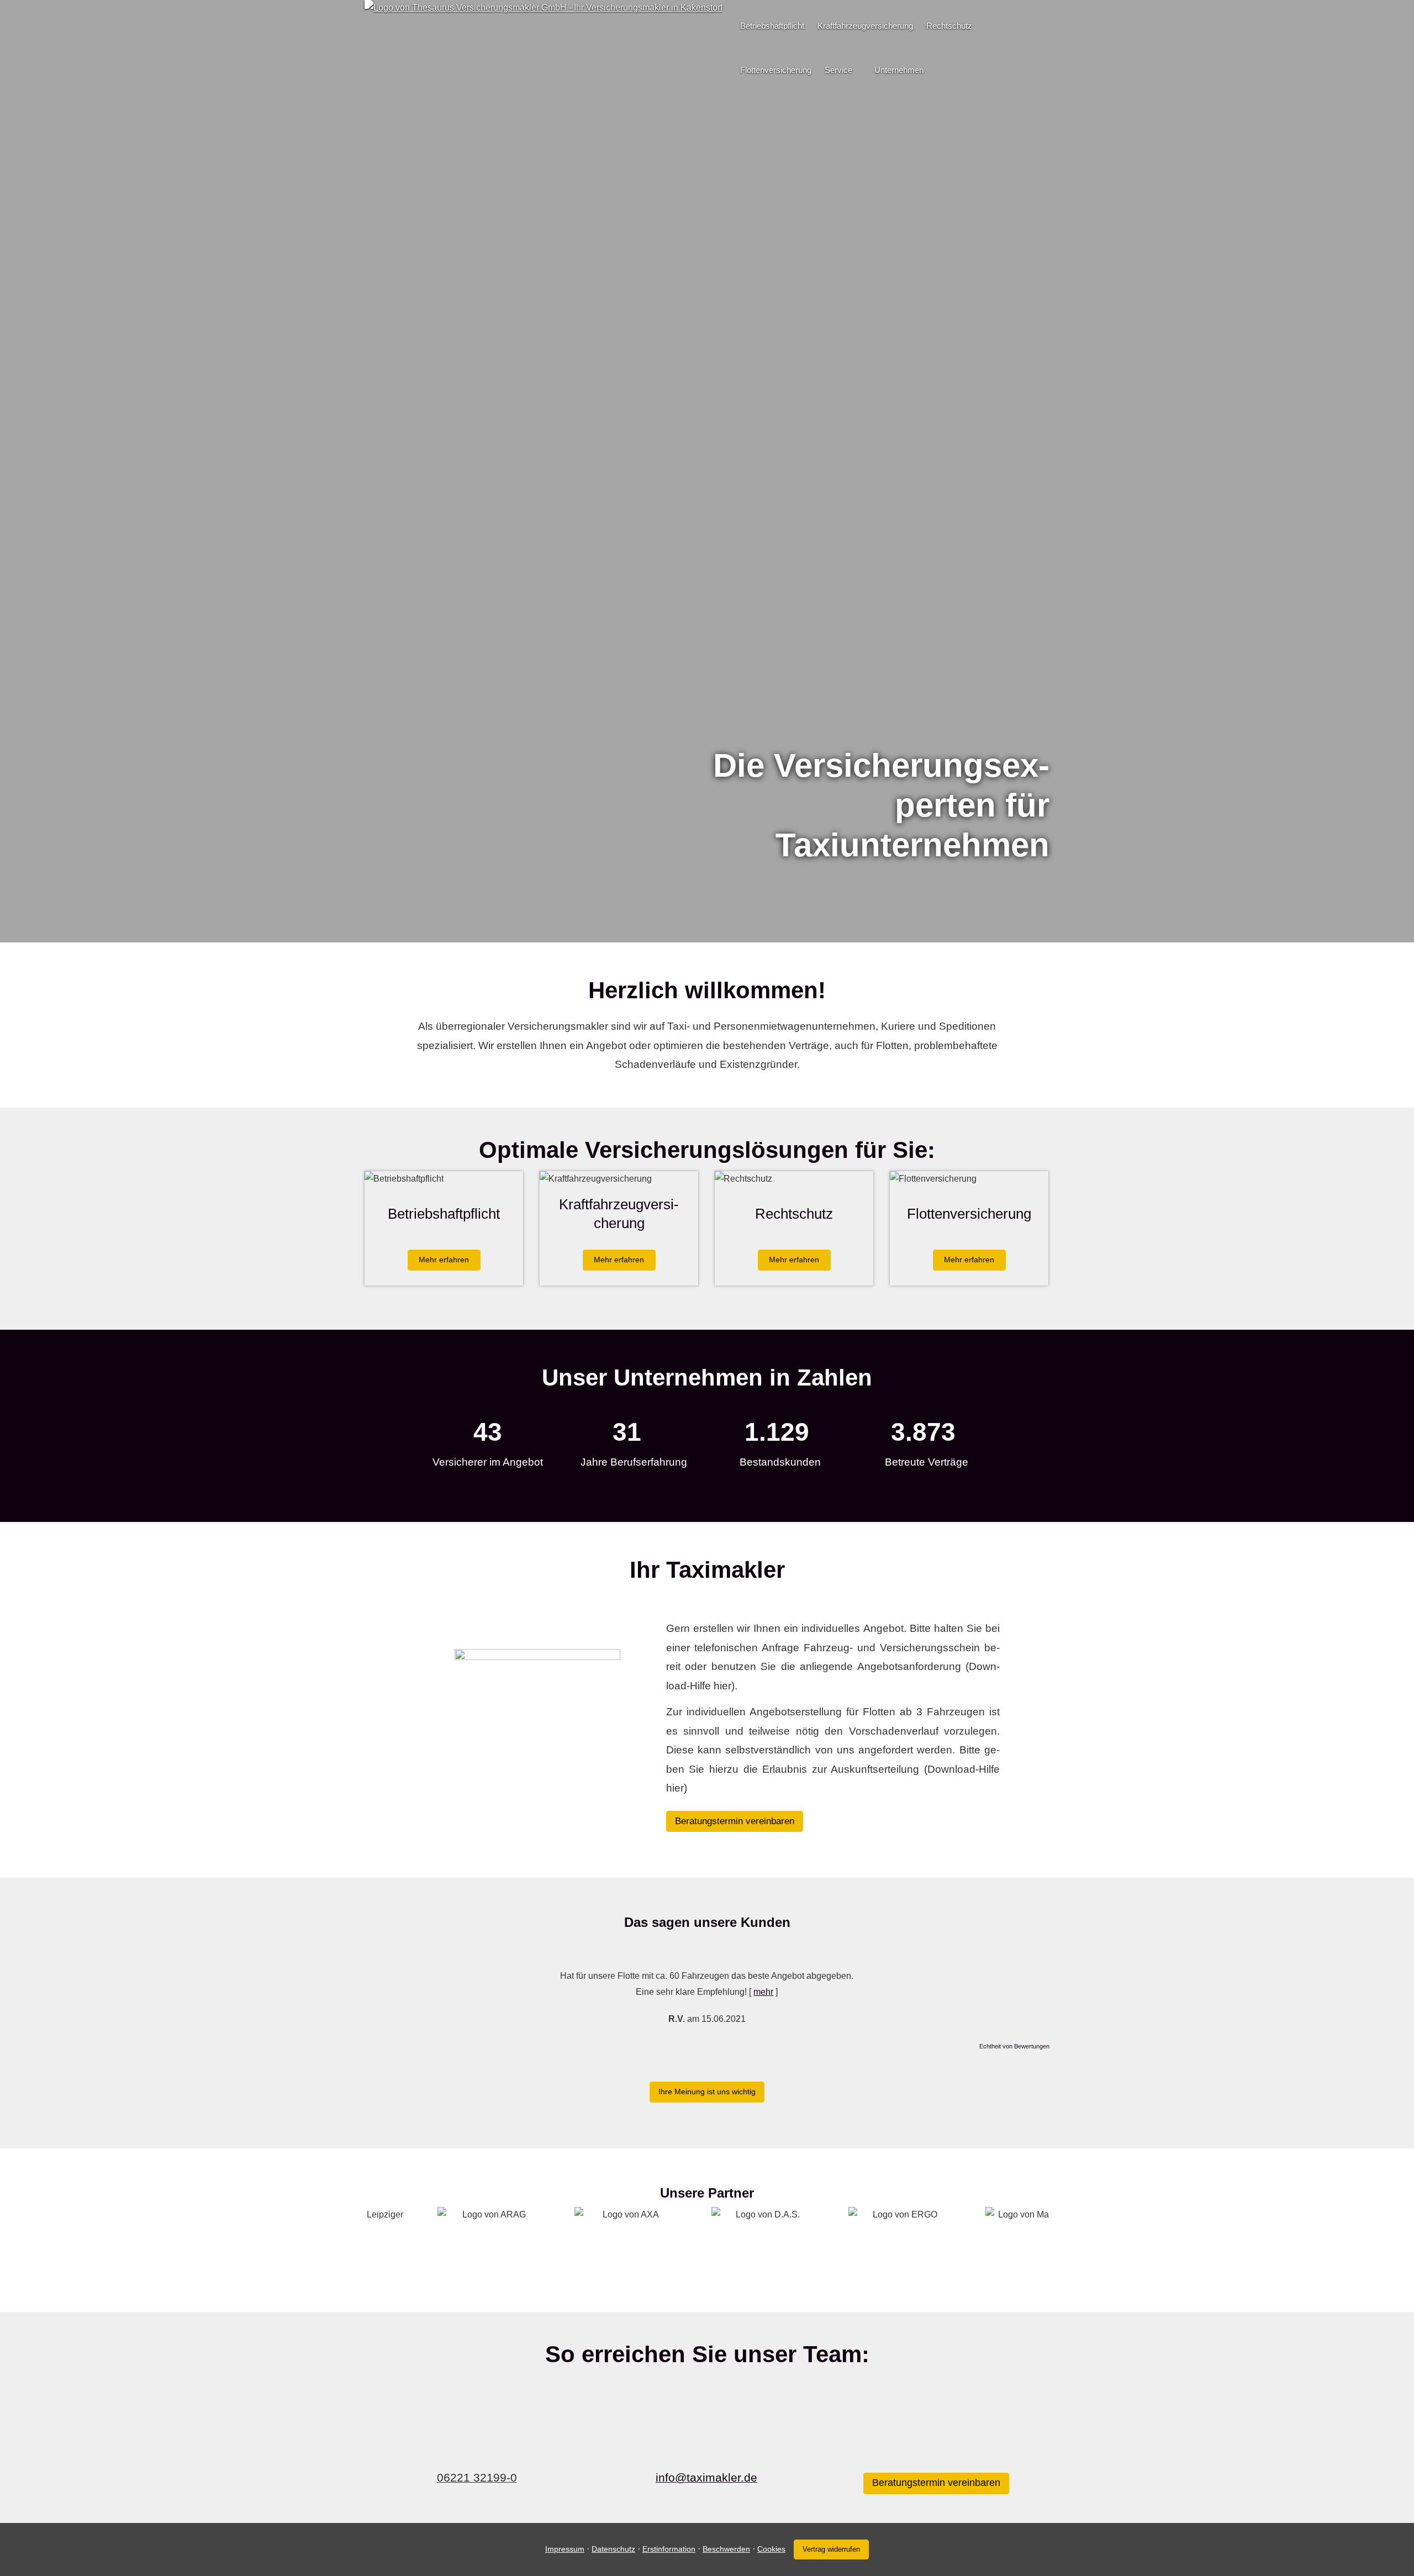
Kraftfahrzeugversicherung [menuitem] (865, 26)
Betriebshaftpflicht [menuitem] (772, 26)
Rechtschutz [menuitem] (949, 26)
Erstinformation (669, 2549)
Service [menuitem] (838, 70)
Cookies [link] (771, 2549)
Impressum (565, 2549)
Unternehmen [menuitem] (899, 70)
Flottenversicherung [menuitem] (776, 70)
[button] (707, 918)
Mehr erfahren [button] (444, 1260)
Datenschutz (613, 2549)
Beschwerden (726, 2549)
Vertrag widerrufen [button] (831, 2549)
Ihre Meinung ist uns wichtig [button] (707, 2092)
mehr (763, 1992)
